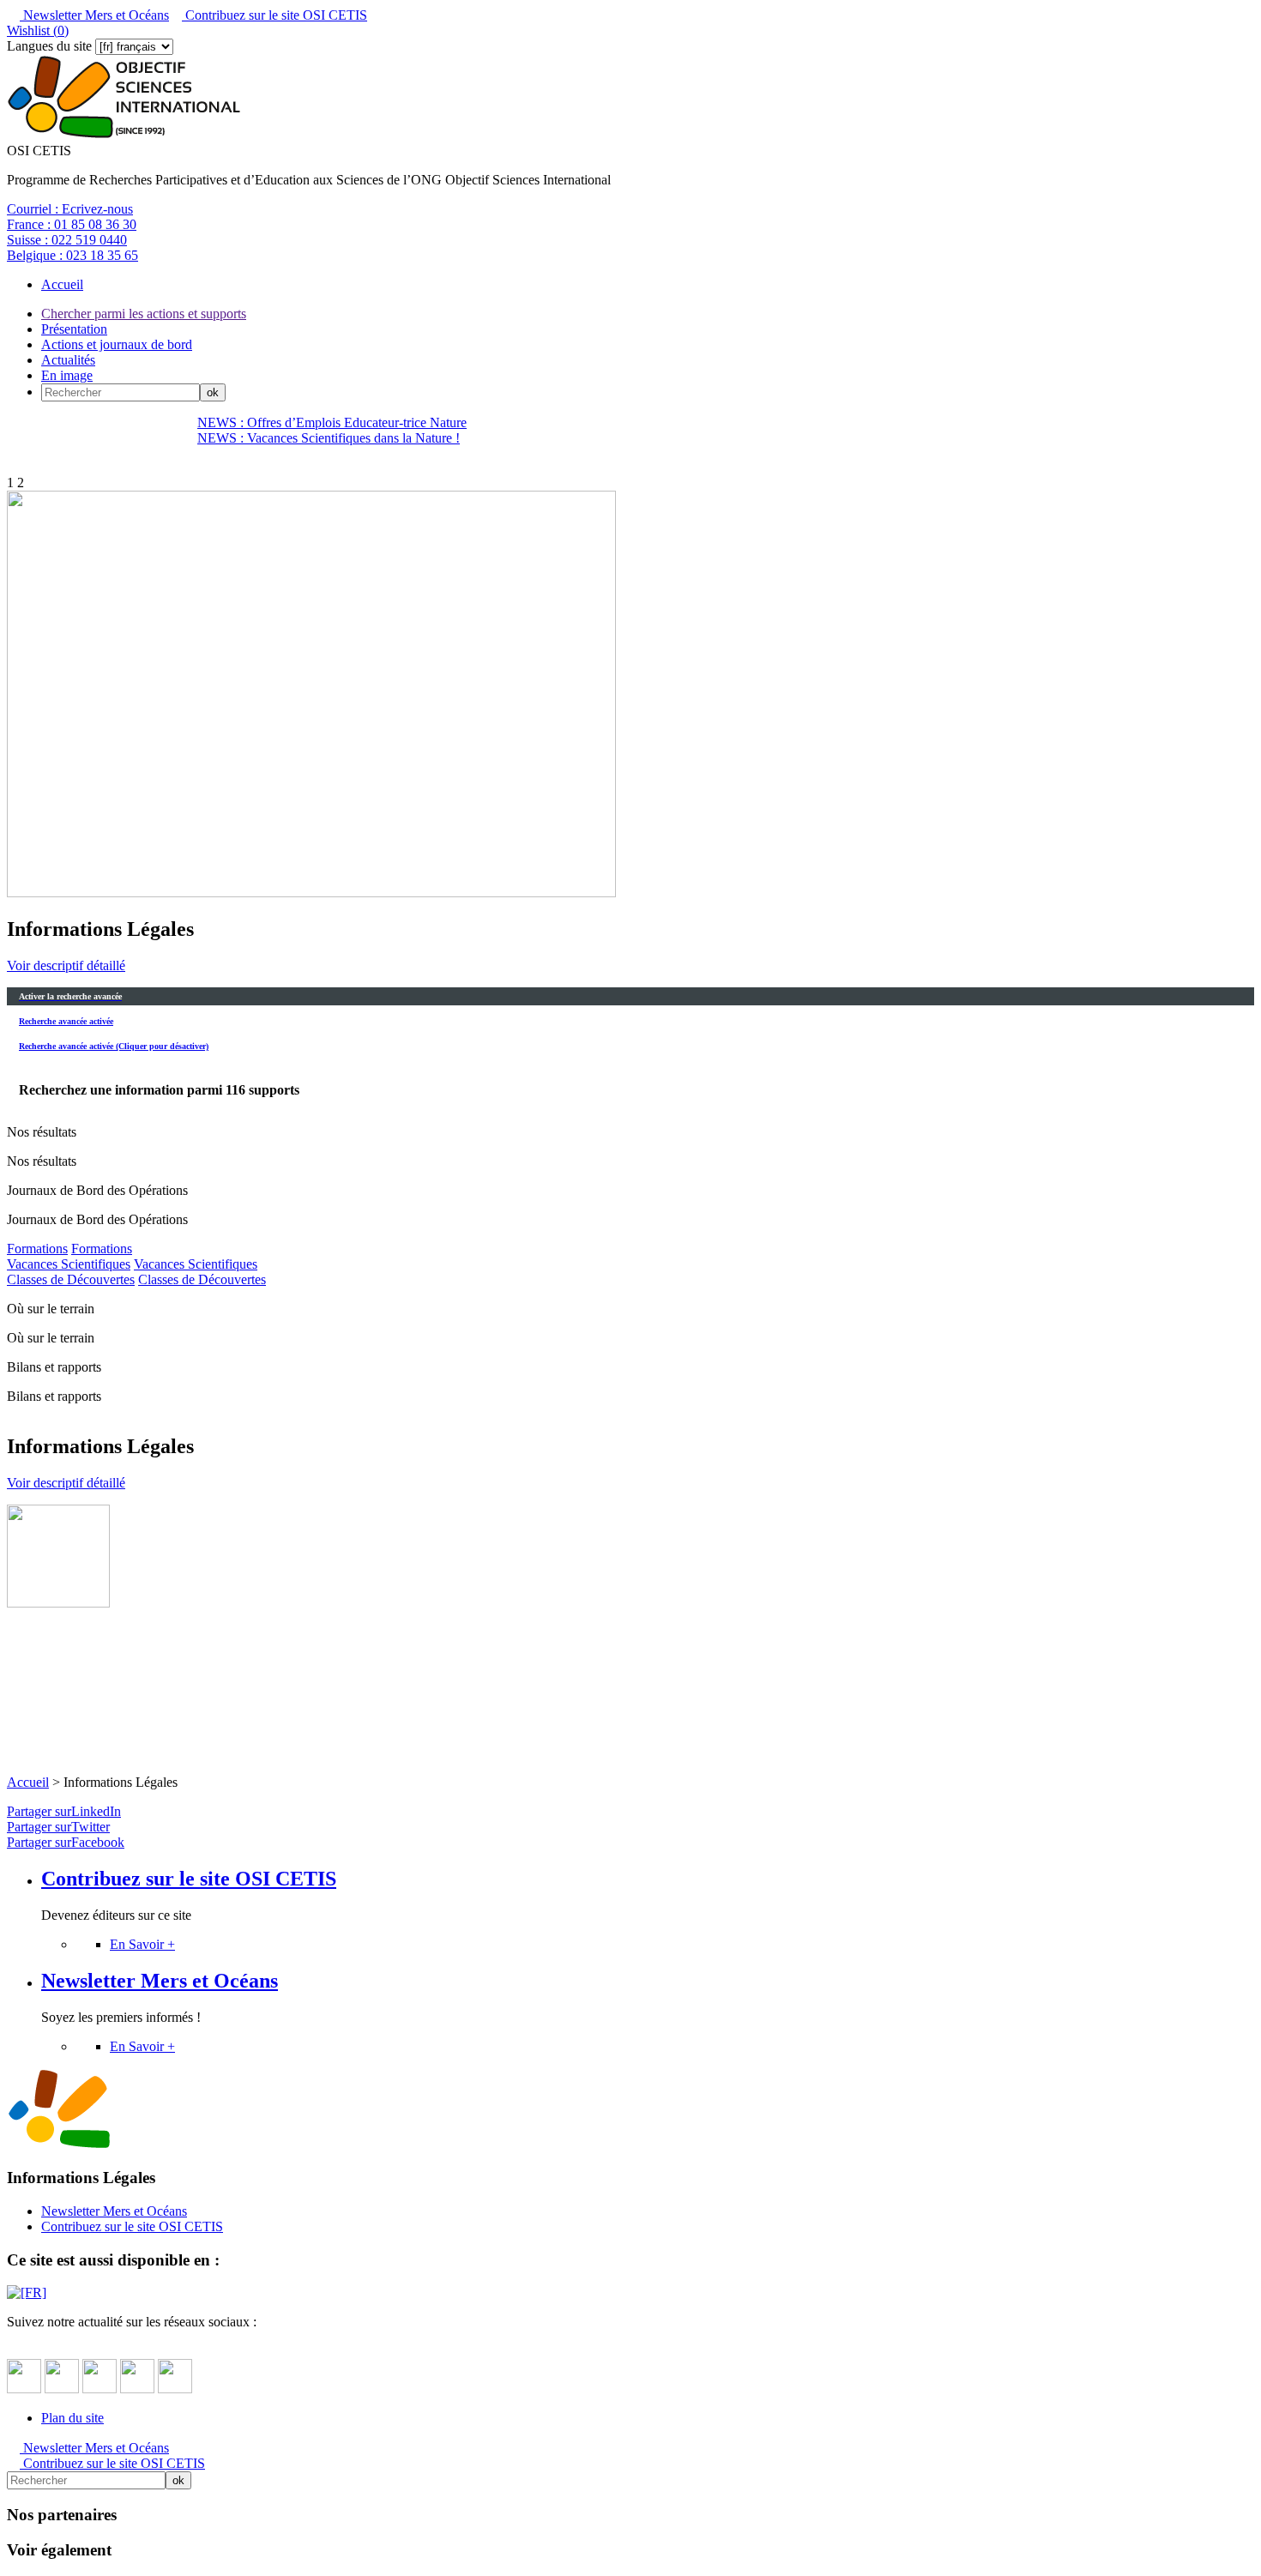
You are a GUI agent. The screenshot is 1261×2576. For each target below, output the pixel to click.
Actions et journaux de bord (117, 344)
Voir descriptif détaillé (66, 965)
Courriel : (70, 209)
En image (67, 375)
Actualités (68, 360)
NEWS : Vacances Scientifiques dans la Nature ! (329, 438)
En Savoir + (142, 1944)
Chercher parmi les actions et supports (144, 314)
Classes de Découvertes (71, 1279)
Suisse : (67, 240)
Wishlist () (38, 30)
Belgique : (72, 255)
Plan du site (72, 2418)
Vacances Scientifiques (69, 1264)
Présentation (74, 329)
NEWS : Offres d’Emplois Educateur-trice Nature (332, 422)
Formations (37, 1249)
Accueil (62, 284)
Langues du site (49, 46)
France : (72, 224)
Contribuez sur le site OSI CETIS (275, 15)
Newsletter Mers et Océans (94, 15)
